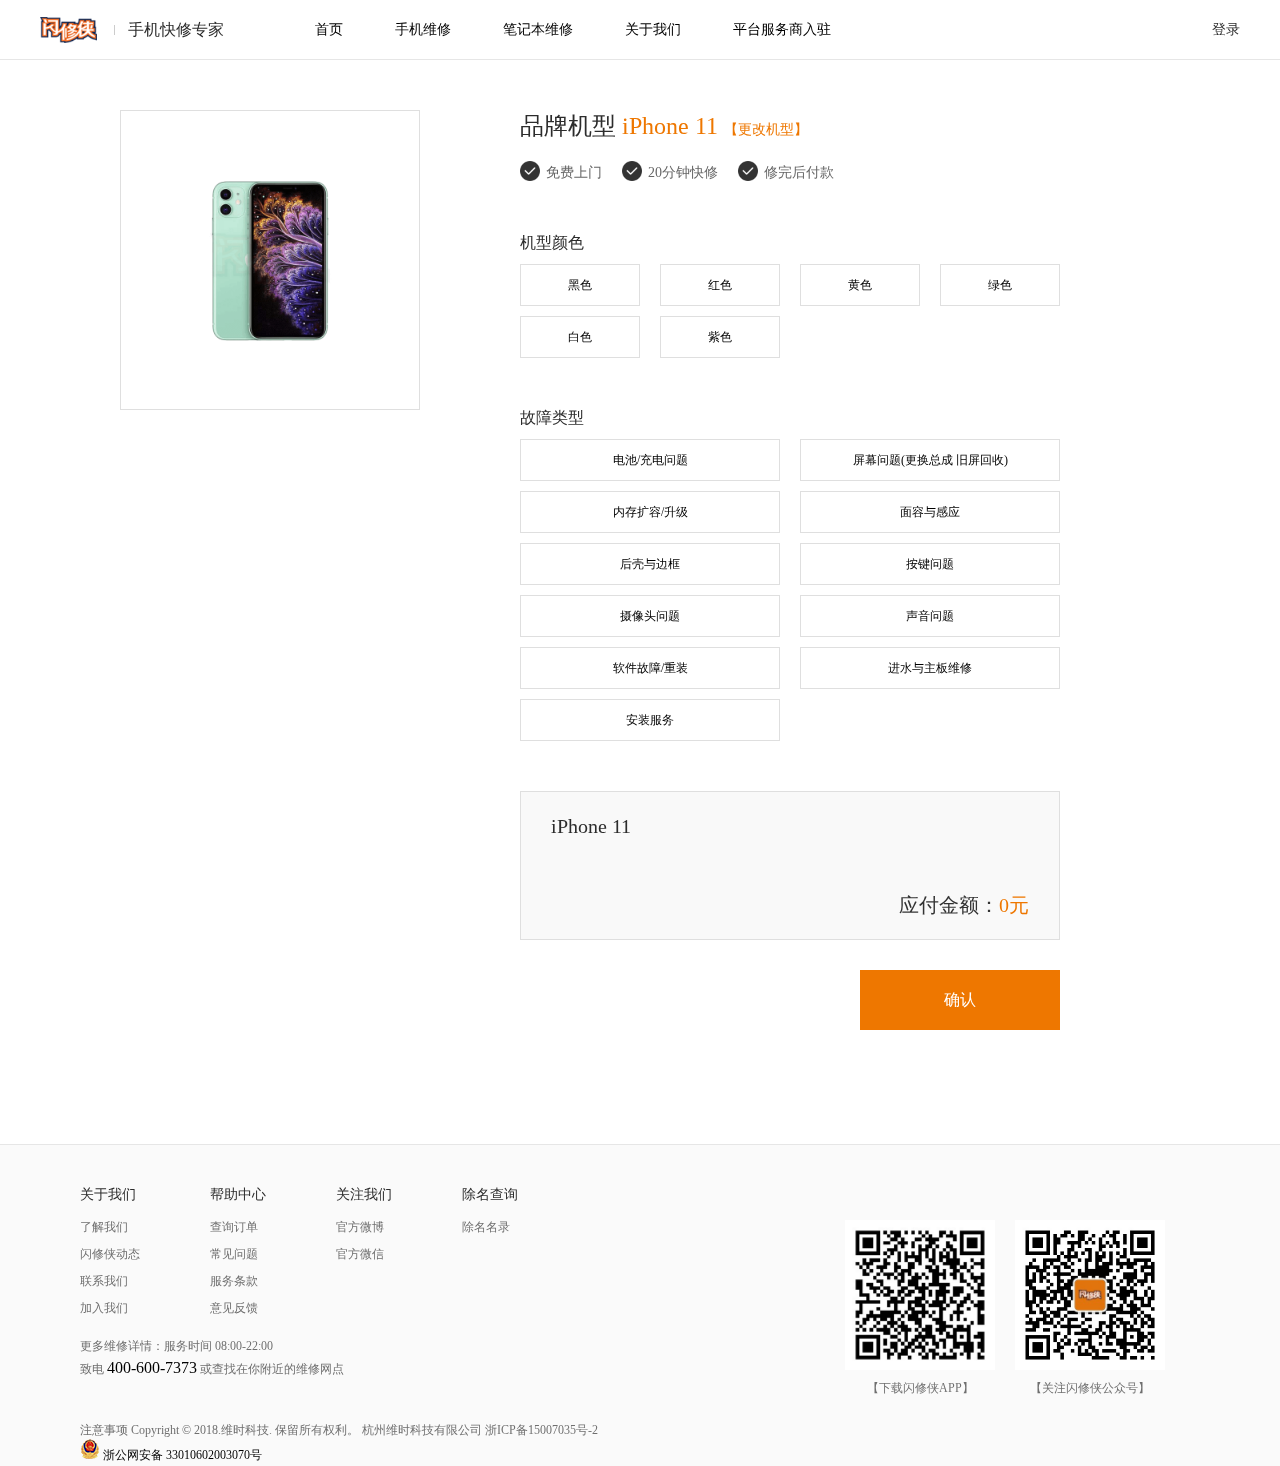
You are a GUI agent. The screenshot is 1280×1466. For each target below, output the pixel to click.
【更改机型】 (766, 129)
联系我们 (104, 1281)
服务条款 (234, 1281)
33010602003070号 (214, 1455)
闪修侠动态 (110, 1254)
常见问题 (234, 1254)
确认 (960, 999)
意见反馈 (234, 1308)
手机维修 (423, 29)
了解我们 (104, 1227)
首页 (329, 29)
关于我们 (653, 29)
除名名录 (486, 1227)
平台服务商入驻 (782, 29)
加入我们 (104, 1308)
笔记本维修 (538, 29)
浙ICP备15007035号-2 (541, 1430)
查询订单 (234, 1227)
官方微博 (360, 1227)
